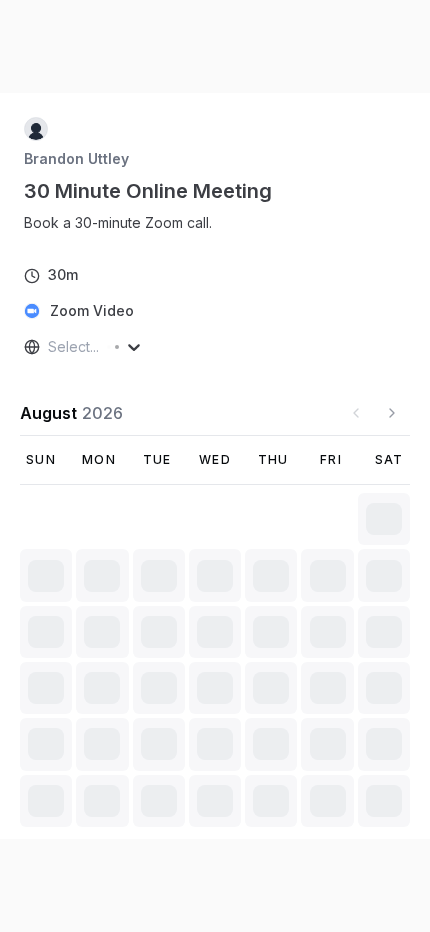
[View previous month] (356, 413)
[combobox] (50, 347)
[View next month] (392, 413)
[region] (126, 223)
